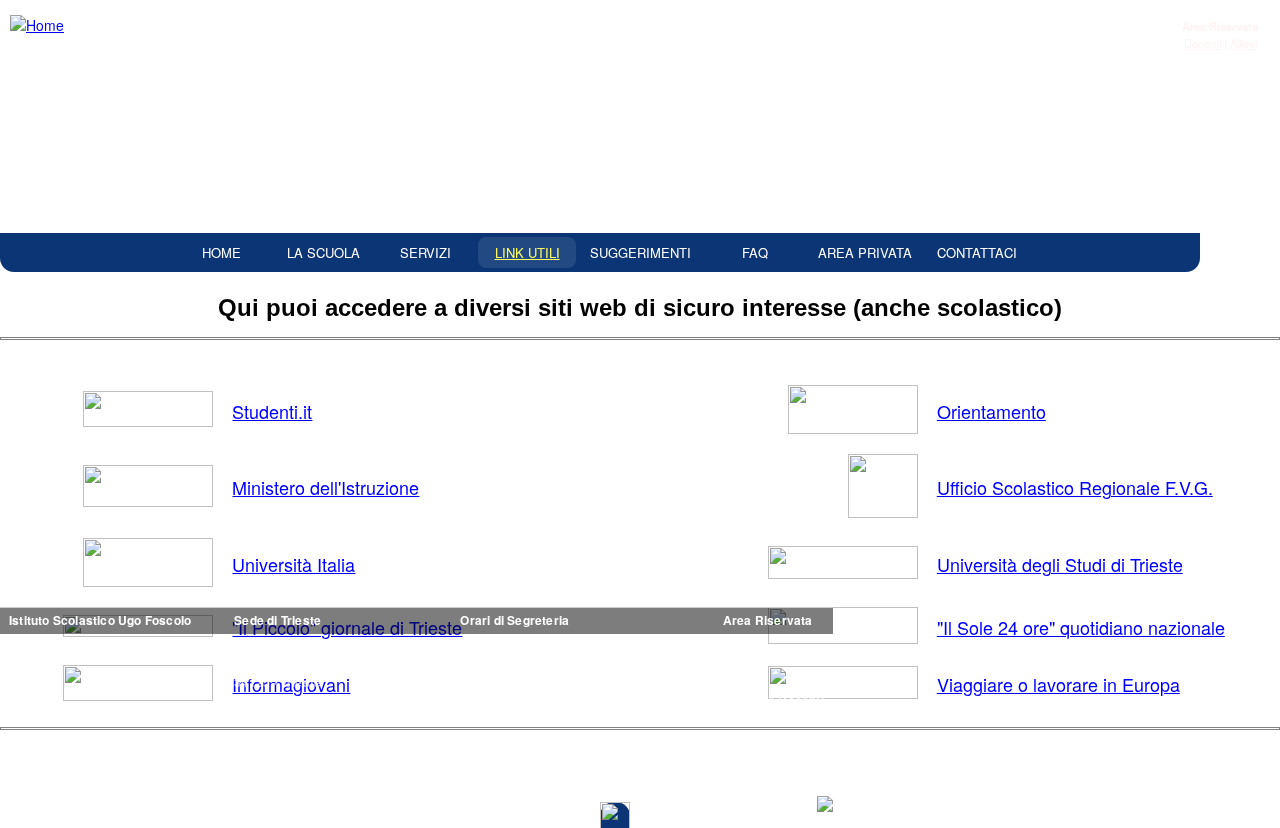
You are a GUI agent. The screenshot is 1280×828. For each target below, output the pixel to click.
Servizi (425, 252)
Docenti (1202, 43)
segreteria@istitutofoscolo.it (359, 754)
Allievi (1243, 43)
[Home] (39, 25)
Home (221, 252)
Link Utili (527, 252)
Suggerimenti (640, 252)
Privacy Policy (1123, 794)
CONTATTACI (977, 252)
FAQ (755, 252)
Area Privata (865, 252)
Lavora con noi (1032, 794)
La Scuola (323, 252)
